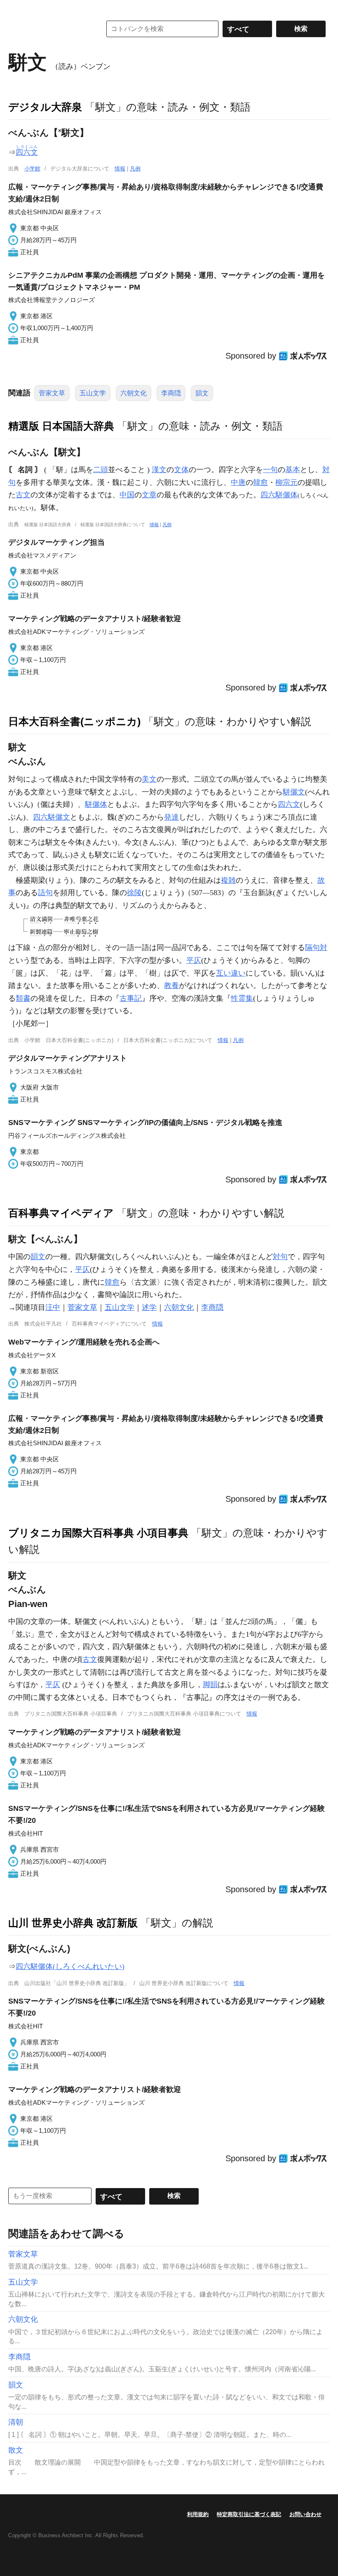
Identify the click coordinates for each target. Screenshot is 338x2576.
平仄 (194, 960)
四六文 (289, 804)
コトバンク (49, 29)
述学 (149, 1307)
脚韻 (210, 1685)
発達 (171, 817)
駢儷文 (294, 792)
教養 (171, 985)
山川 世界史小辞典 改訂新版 (73, 1923)
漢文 (159, 470)
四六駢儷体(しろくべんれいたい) (70, 1966)
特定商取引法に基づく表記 (249, 2514)
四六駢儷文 (52, 817)
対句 (280, 1257)
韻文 (202, 393)
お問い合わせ (305, 2514)
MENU (16, 8)
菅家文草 (52, 393)
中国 (127, 495)
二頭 (101, 470)
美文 (149, 779)
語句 (45, 893)
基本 (293, 470)
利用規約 (198, 2514)
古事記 (131, 998)
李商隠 (171, 393)
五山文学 (93, 393)
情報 (120, 169)
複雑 (228, 880)
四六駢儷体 (279, 495)
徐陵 (134, 893)
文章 (149, 495)
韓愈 (261, 482)
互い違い (231, 973)
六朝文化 (134, 393)
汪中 (53, 1307)
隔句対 (316, 948)
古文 (23, 495)
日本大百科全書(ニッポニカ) (74, 721)
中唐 (238, 482)
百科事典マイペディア (61, 1213)
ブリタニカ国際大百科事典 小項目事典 (98, 1533)
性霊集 (242, 998)
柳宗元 (286, 482)
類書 (23, 998)
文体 (181, 470)
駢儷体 (96, 804)
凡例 (135, 169)
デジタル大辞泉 (45, 107)
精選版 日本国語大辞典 (61, 426)
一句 (270, 470)
